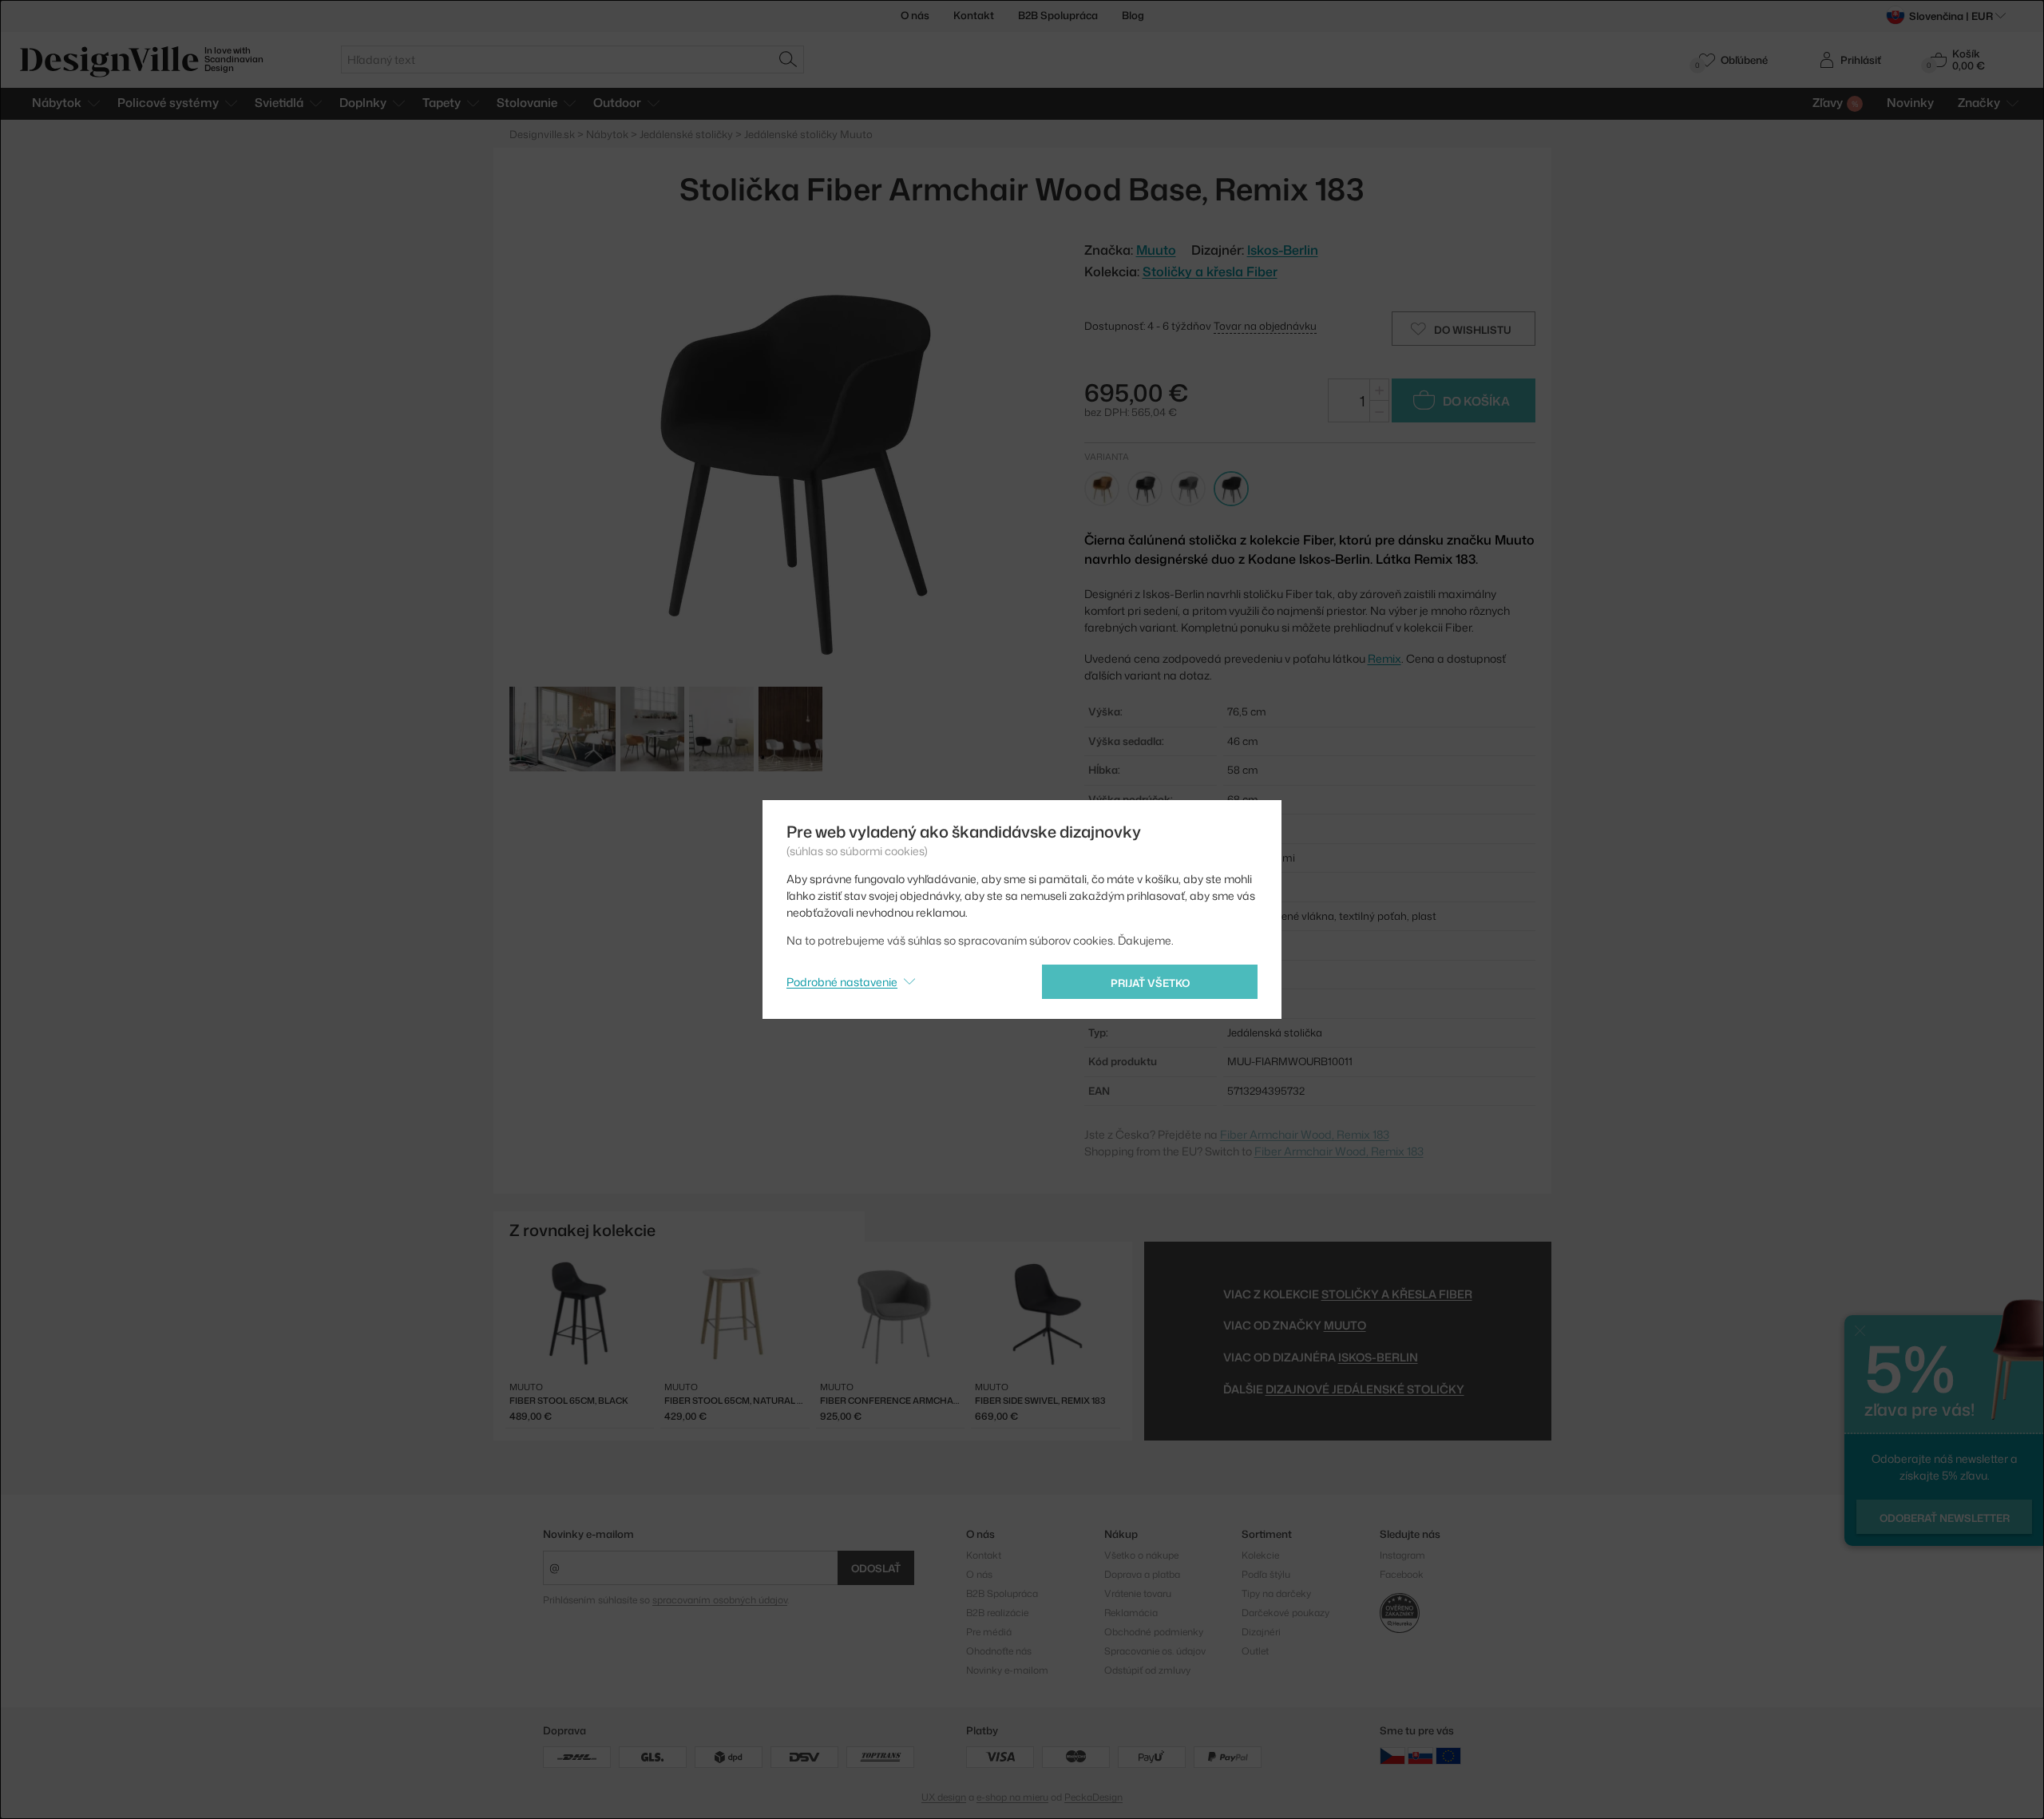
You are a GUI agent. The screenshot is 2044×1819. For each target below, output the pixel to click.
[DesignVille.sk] (1420, 1756)
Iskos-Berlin (1283, 250)
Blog (1133, 15)
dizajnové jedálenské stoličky (1365, 1389)
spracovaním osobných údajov (720, 1600)
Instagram (1402, 1555)
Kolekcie (1260, 1555)
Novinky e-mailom (588, 1534)
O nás (915, 15)
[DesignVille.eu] (1448, 1756)
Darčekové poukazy (1285, 1613)
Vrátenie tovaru (1138, 1593)
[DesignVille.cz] (1392, 1756)
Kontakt (974, 15)
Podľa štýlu (1266, 1574)
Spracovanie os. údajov (1155, 1651)
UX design (944, 1797)
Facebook (1402, 1574)
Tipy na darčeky (1276, 1593)
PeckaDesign (1093, 1797)
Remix (1384, 658)
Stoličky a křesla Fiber (1210, 271)
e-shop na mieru (1012, 1797)
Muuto (1345, 1325)
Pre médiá (989, 1632)
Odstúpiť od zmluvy (1147, 1670)
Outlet (1255, 1651)
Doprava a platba (1142, 1574)
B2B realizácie (997, 1613)
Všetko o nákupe (1141, 1555)
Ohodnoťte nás (999, 1651)
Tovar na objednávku (1265, 326)
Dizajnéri (1261, 1632)
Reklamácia (1131, 1613)
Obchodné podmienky (1154, 1632)
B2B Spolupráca (1058, 15)
